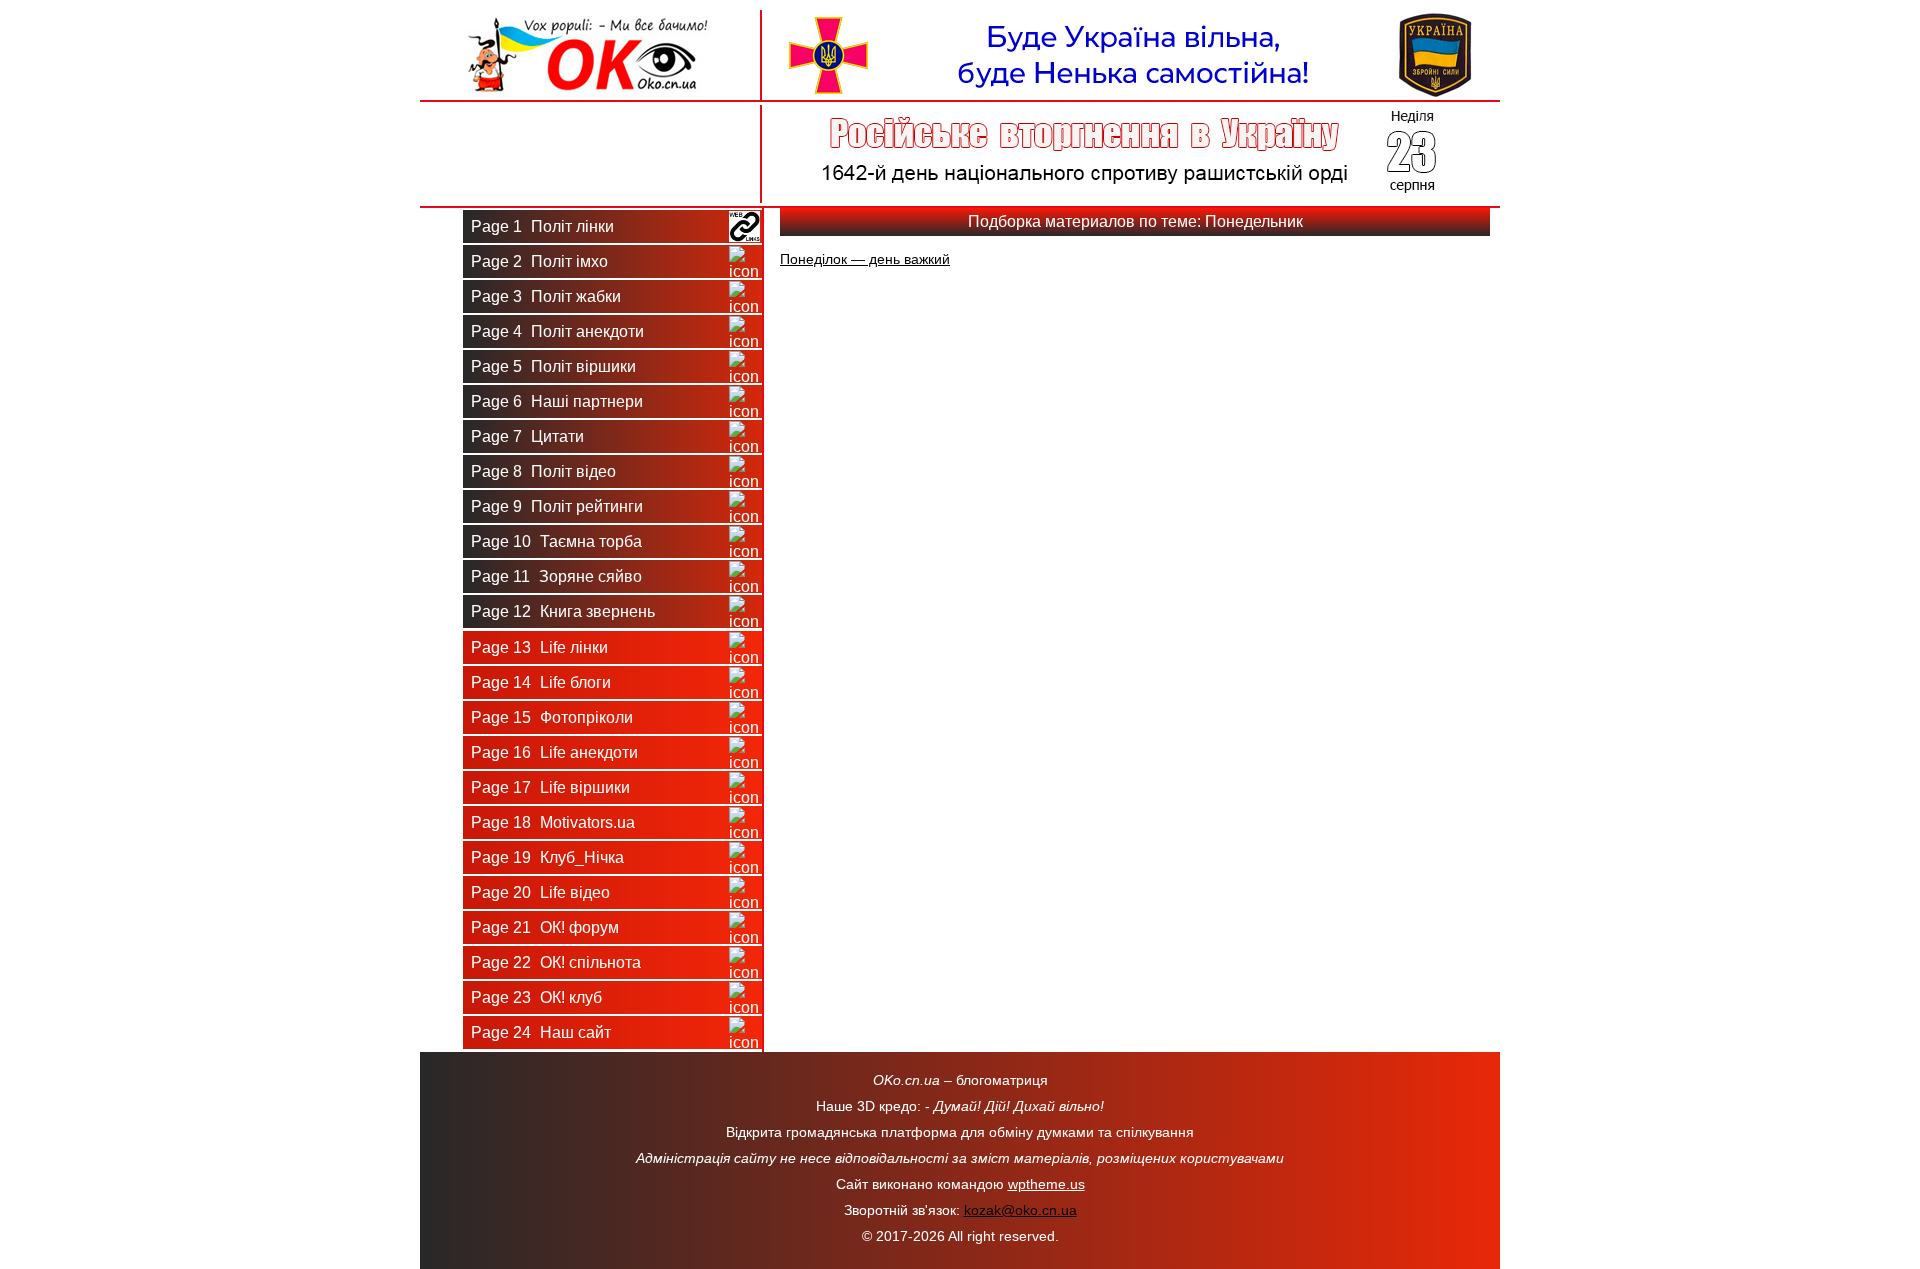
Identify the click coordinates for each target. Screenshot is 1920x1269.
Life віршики (550, 787)
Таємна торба (556, 541)
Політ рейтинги (557, 506)
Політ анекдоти (557, 331)
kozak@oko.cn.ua (1020, 1210)
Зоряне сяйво (556, 576)
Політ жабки (546, 296)
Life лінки (539, 647)
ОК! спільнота (556, 962)
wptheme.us (1046, 1184)
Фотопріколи (552, 717)
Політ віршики (553, 366)
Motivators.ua (553, 822)
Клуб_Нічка (547, 857)
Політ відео (543, 471)
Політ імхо (539, 261)
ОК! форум (545, 927)
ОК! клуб (536, 997)
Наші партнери (557, 401)
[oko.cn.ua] (590, 18)
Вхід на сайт (590, 128)
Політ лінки (542, 226)
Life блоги (541, 682)
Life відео (540, 892)
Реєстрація (590, 177)
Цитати (527, 436)
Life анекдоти (554, 752)
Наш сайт (541, 1032)
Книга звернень (563, 611)
